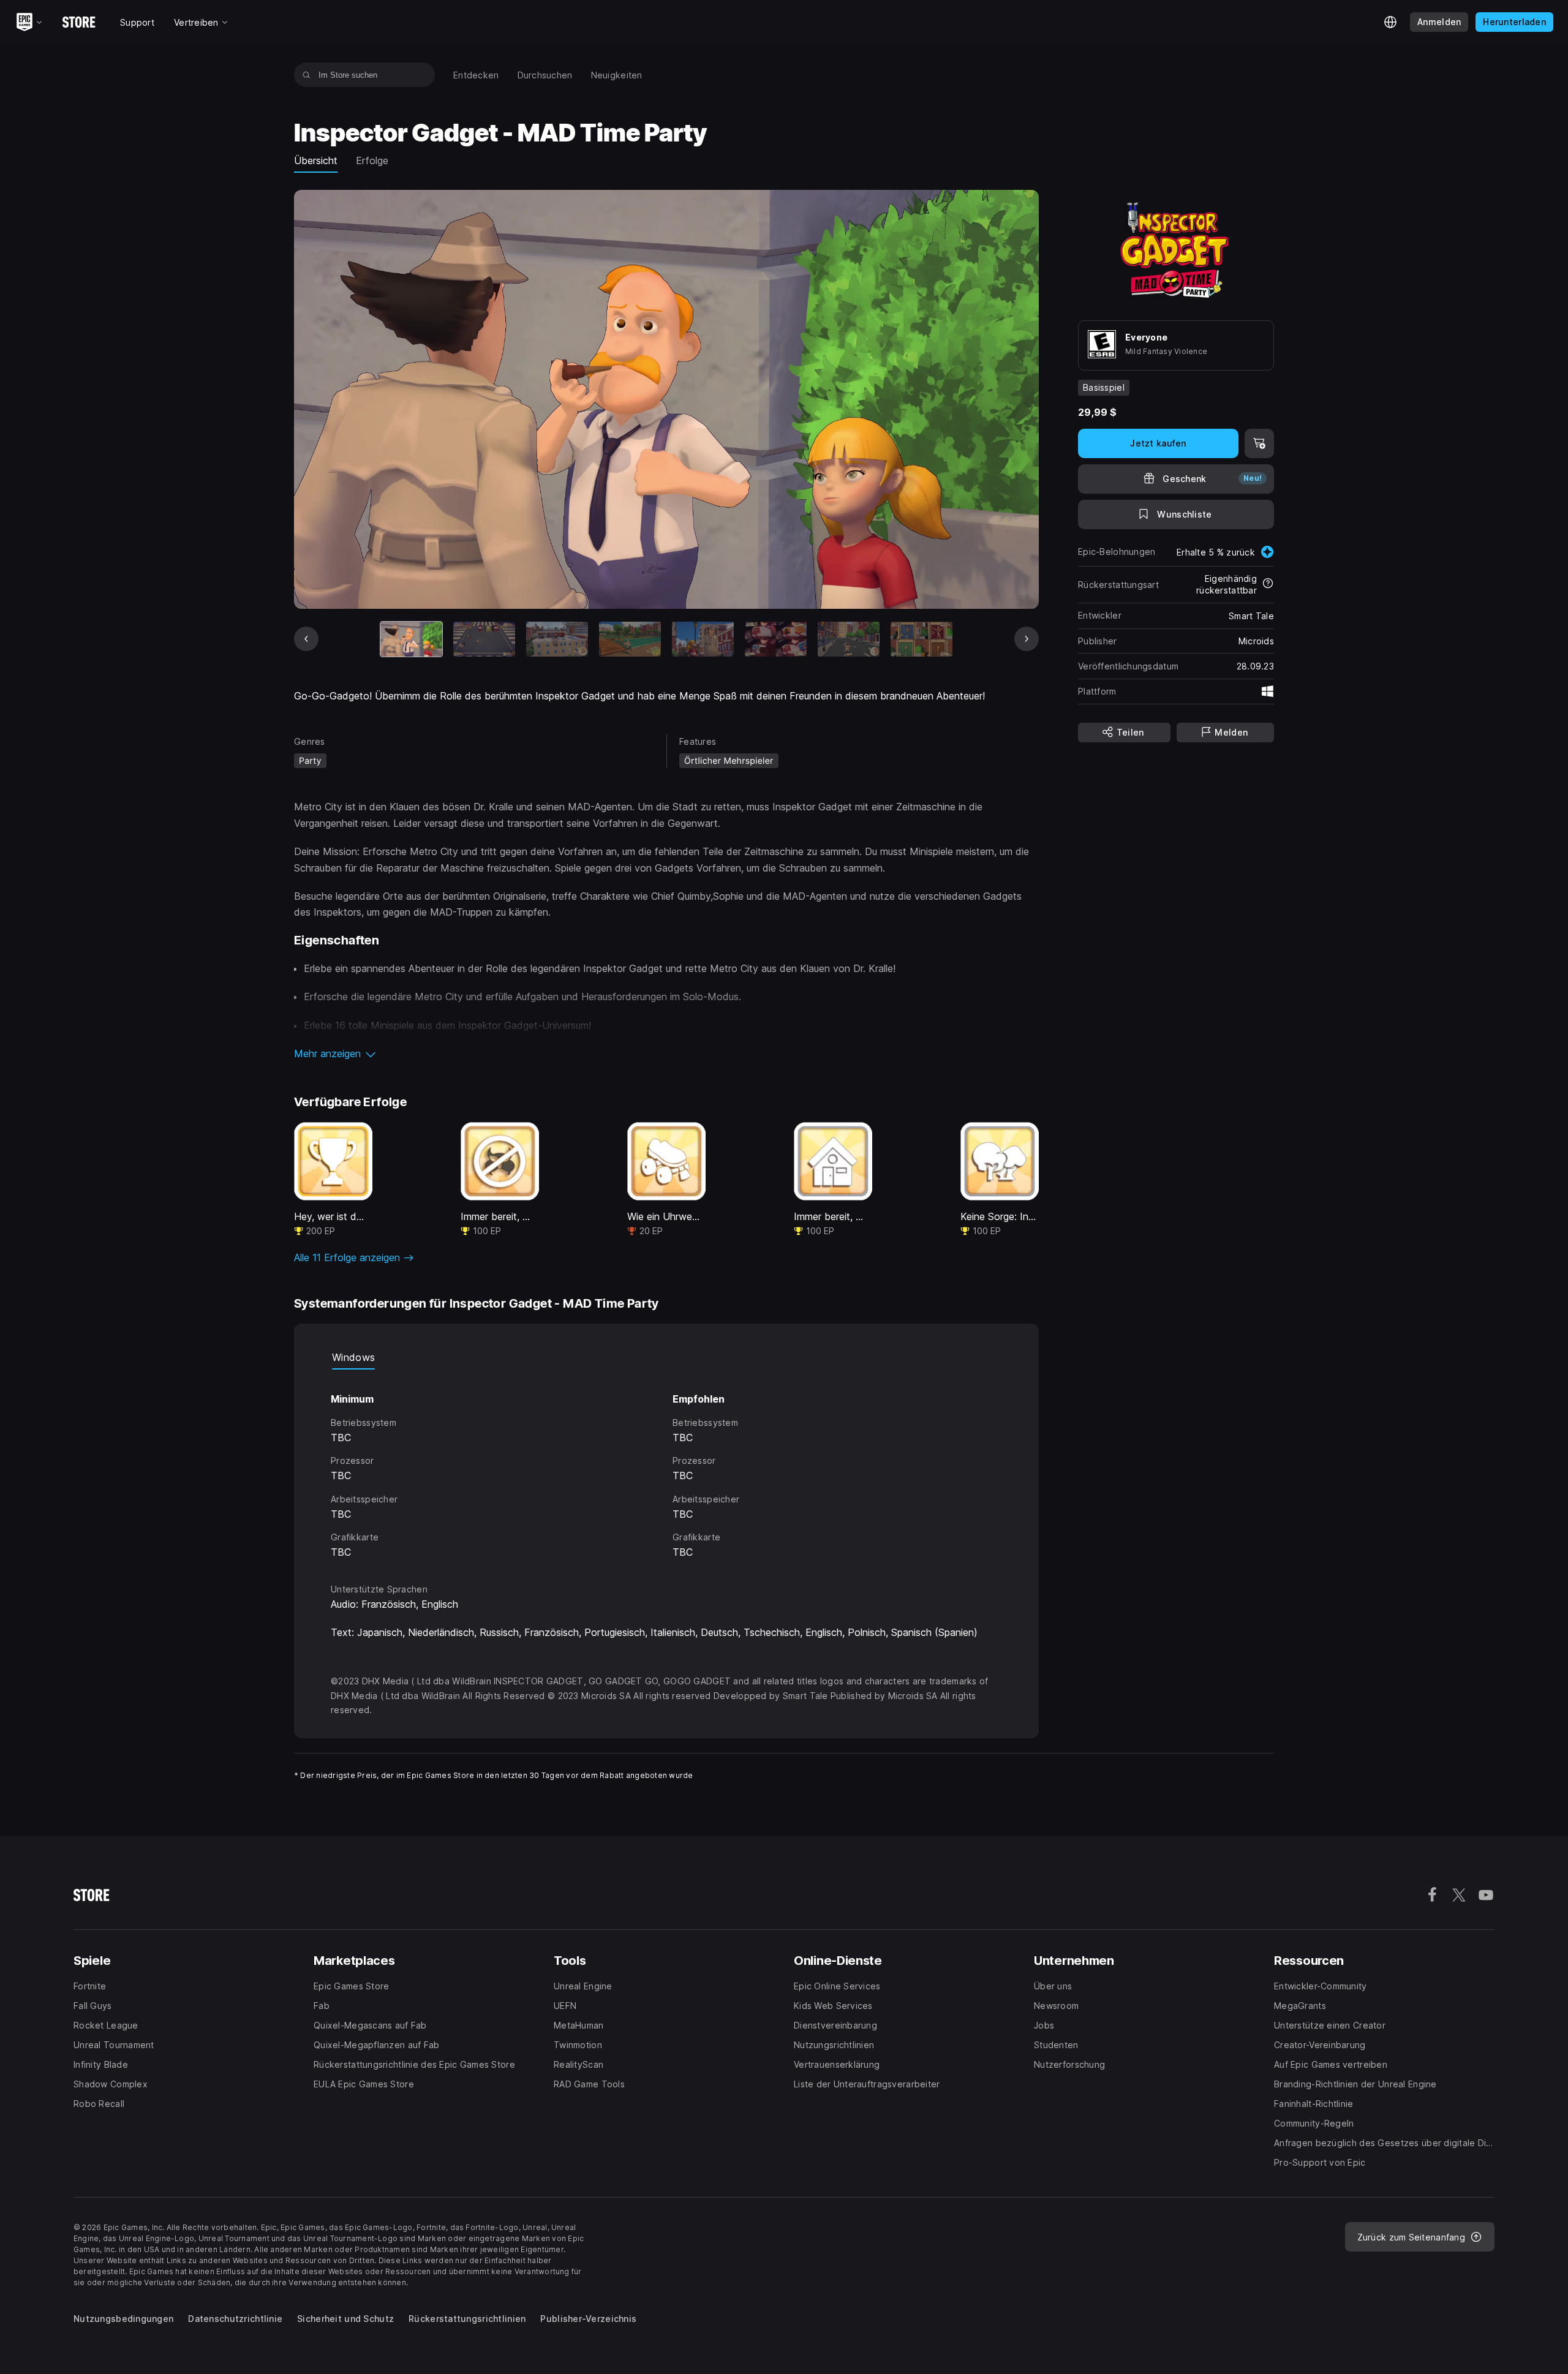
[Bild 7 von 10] (849, 639)
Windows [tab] (353, 1357)
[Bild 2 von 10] (484, 639)
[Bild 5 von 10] (703, 639)
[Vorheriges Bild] (306, 639)
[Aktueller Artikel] (411, 639)
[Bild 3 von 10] (557, 639)
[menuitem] (476, 75)
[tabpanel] (666, 1465)
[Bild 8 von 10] (922, 639)
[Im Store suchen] (307, 75)
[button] (666, 1053)
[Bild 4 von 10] (630, 639)
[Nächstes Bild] (1027, 639)
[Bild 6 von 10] (776, 639)
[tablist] (666, 1357)
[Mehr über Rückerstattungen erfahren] (1268, 584)
